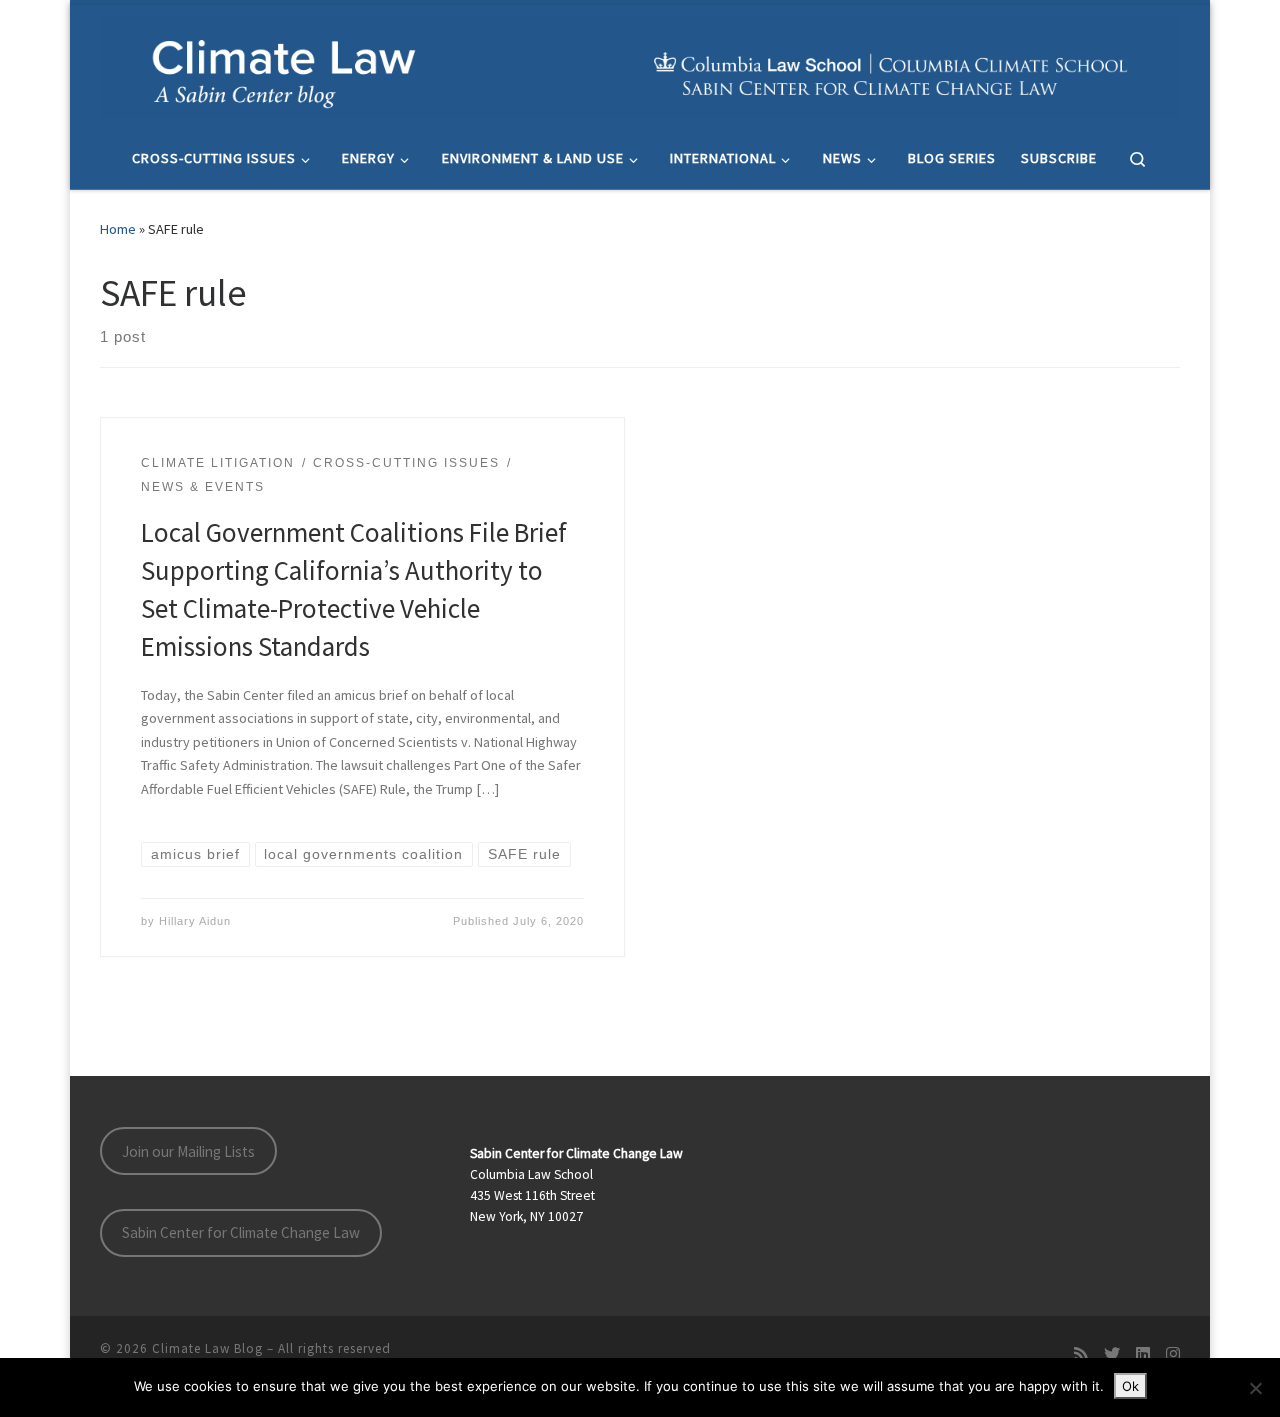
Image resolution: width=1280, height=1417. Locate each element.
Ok (1130, 1386)
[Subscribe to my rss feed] (1081, 1354)
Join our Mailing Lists (188, 1151)
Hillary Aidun (195, 921)
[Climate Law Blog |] (640, 63)
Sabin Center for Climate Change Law (241, 1232)
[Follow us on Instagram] (1173, 1354)
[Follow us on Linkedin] (1143, 1354)
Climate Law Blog (207, 1348)
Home (118, 229)
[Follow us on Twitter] (1112, 1354)
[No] (1255, 1388)
